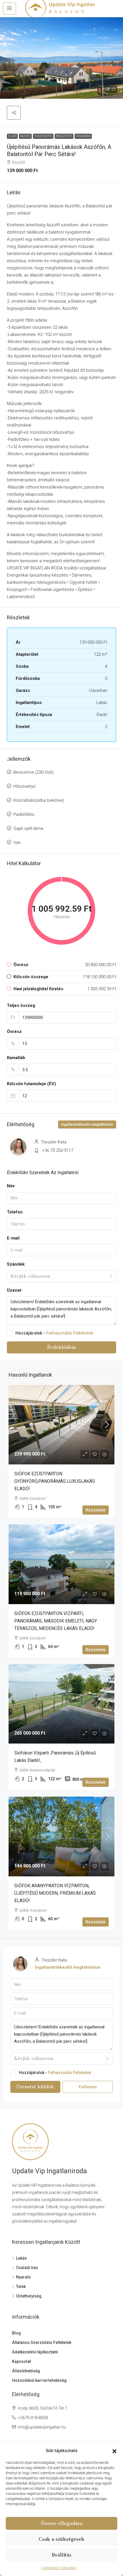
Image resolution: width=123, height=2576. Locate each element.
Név (11, 1186)
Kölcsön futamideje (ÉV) (31, 1084)
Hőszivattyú (43, 136)
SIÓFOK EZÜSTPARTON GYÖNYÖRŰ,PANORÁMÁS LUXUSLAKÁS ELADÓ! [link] (55, 1481)
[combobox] (61, 1276)
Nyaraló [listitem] (23, 2277)
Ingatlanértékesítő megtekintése (87, 1124)
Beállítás (62, 2555)
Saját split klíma (28, 828)
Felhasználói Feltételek (70, 1333)
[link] (61, 1425)
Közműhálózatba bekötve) (39, 800)
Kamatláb (16, 1058)
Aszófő (25, 136)
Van (17, 843)
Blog (16, 2333)
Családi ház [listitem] (27, 2268)
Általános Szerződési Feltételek (42, 2342)
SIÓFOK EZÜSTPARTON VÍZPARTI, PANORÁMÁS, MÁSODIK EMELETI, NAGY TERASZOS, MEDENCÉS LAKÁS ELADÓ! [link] (56, 1621)
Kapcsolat (21, 2361)
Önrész (14, 1032)
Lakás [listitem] (21, 2258)
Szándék (16, 1264)
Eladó (12, 136)
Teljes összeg (21, 1005)
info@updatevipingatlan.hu (42, 2427)
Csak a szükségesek (61, 2539)
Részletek (96, 1510)
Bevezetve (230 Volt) (33, 772)
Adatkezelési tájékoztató (59, 2568)
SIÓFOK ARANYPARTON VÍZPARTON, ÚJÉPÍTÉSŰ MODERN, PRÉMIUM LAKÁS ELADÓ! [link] (55, 1893)
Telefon (15, 1212)
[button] (114, 2451)
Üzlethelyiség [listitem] (29, 2296)
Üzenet (14, 1290)
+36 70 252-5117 (58, 1150)
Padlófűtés (64, 136)
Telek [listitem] (21, 2287)
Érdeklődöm (61, 1347)
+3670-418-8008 (33, 2418)
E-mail (13, 1238)
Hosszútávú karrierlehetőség (39, 2380)
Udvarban (83, 136)
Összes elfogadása (62, 2523)
